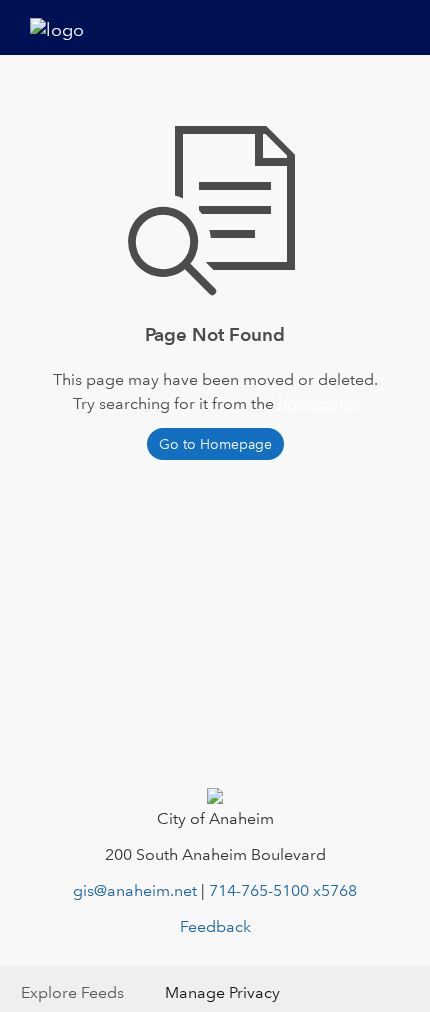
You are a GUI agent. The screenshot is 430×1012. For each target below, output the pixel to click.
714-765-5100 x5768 (283, 890)
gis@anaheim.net (135, 890)
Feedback (215, 926)
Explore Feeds (72, 992)
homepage (318, 403)
